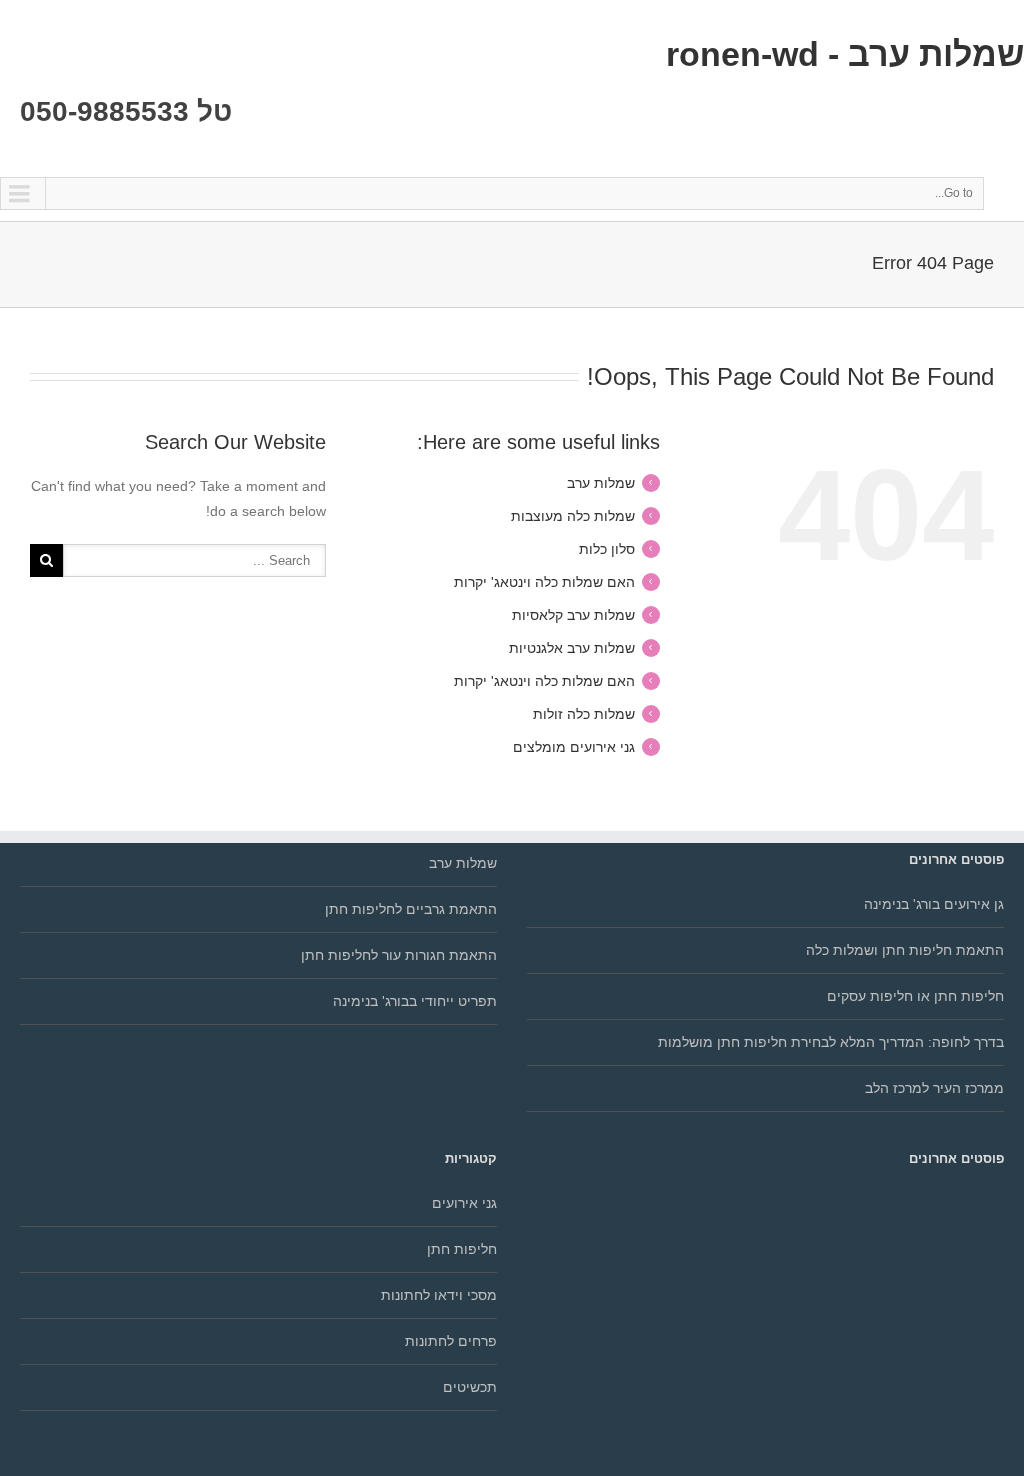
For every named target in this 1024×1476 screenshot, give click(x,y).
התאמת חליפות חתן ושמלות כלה (905, 950)
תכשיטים (470, 1387)
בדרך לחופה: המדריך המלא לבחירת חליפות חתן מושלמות (831, 1042)
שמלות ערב (601, 483)
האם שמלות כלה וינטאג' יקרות (544, 582)
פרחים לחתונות (451, 1341)
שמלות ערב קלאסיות (573, 615)
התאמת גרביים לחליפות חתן (411, 909)
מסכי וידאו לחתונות (439, 1295)
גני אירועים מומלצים (574, 747)
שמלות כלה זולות (584, 714)
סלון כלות (607, 549)
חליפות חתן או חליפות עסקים (915, 996)
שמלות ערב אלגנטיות (572, 648)
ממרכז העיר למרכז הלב (934, 1088)
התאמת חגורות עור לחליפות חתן (399, 955)
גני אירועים (464, 1203)
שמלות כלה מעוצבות (573, 516)
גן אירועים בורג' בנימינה (934, 904)
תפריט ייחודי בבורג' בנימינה (415, 1001)
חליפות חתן (462, 1249)
